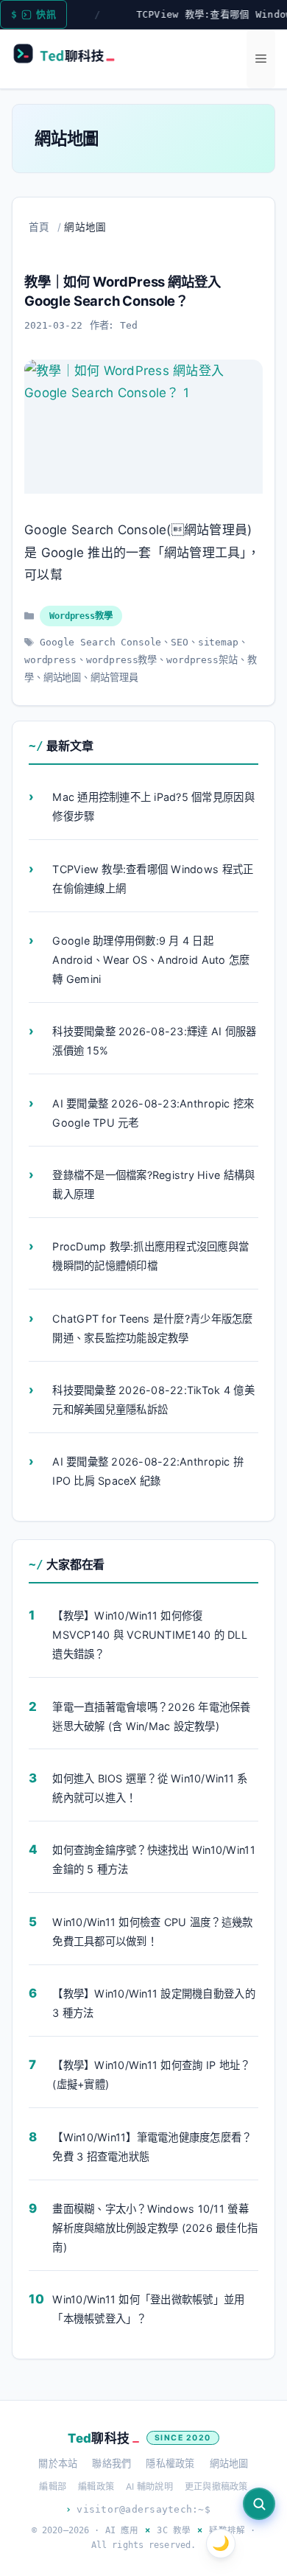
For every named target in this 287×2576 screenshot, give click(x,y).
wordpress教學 (122, 660)
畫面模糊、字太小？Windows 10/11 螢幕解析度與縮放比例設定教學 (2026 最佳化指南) (155, 2228)
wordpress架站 (202, 660)
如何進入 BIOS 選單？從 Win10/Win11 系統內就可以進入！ (150, 1788)
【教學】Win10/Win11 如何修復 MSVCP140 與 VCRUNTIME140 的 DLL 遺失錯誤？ (149, 1635)
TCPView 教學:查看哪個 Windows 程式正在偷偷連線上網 (153, 879)
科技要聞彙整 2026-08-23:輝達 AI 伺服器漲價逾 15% (154, 1041)
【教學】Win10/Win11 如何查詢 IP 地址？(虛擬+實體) (151, 2075)
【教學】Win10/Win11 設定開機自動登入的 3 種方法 (153, 2003)
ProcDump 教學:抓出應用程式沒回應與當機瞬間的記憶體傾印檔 (150, 1256)
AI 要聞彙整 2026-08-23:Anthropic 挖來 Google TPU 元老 (153, 1113)
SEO (180, 642)
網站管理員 (114, 678)
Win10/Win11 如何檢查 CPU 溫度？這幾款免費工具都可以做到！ (152, 1931)
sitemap (218, 642)
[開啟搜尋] (259, 2504)
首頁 (39, 227)
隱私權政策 (170, 2463)
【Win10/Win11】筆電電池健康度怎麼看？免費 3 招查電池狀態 (152, 2146)
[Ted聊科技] (70, 56)
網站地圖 (62, 678)
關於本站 (58, 2463)
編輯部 (53, 2486)
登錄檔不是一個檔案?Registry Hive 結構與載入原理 (153, 1184)
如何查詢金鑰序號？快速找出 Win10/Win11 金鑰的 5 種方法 (153, 1859)
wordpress (50, 660)
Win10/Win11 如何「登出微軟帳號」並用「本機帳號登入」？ (148, 2309)
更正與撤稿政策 (216, 2486)
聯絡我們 (111, 2463)
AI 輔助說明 (149, 2486)
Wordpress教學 (81, 616)
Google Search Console (100, 642)
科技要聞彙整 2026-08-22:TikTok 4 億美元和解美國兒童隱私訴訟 (153, 1400)
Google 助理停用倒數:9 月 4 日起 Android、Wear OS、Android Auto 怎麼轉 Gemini (151, 960)
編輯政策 (96, 2486)
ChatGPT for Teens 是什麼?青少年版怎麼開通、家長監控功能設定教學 (152, 1328)
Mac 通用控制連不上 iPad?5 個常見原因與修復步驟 (153, 806)
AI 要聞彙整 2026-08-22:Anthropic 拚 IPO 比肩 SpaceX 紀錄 (148, 1471)
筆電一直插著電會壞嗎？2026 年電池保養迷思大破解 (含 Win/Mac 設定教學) (151, 1716)
